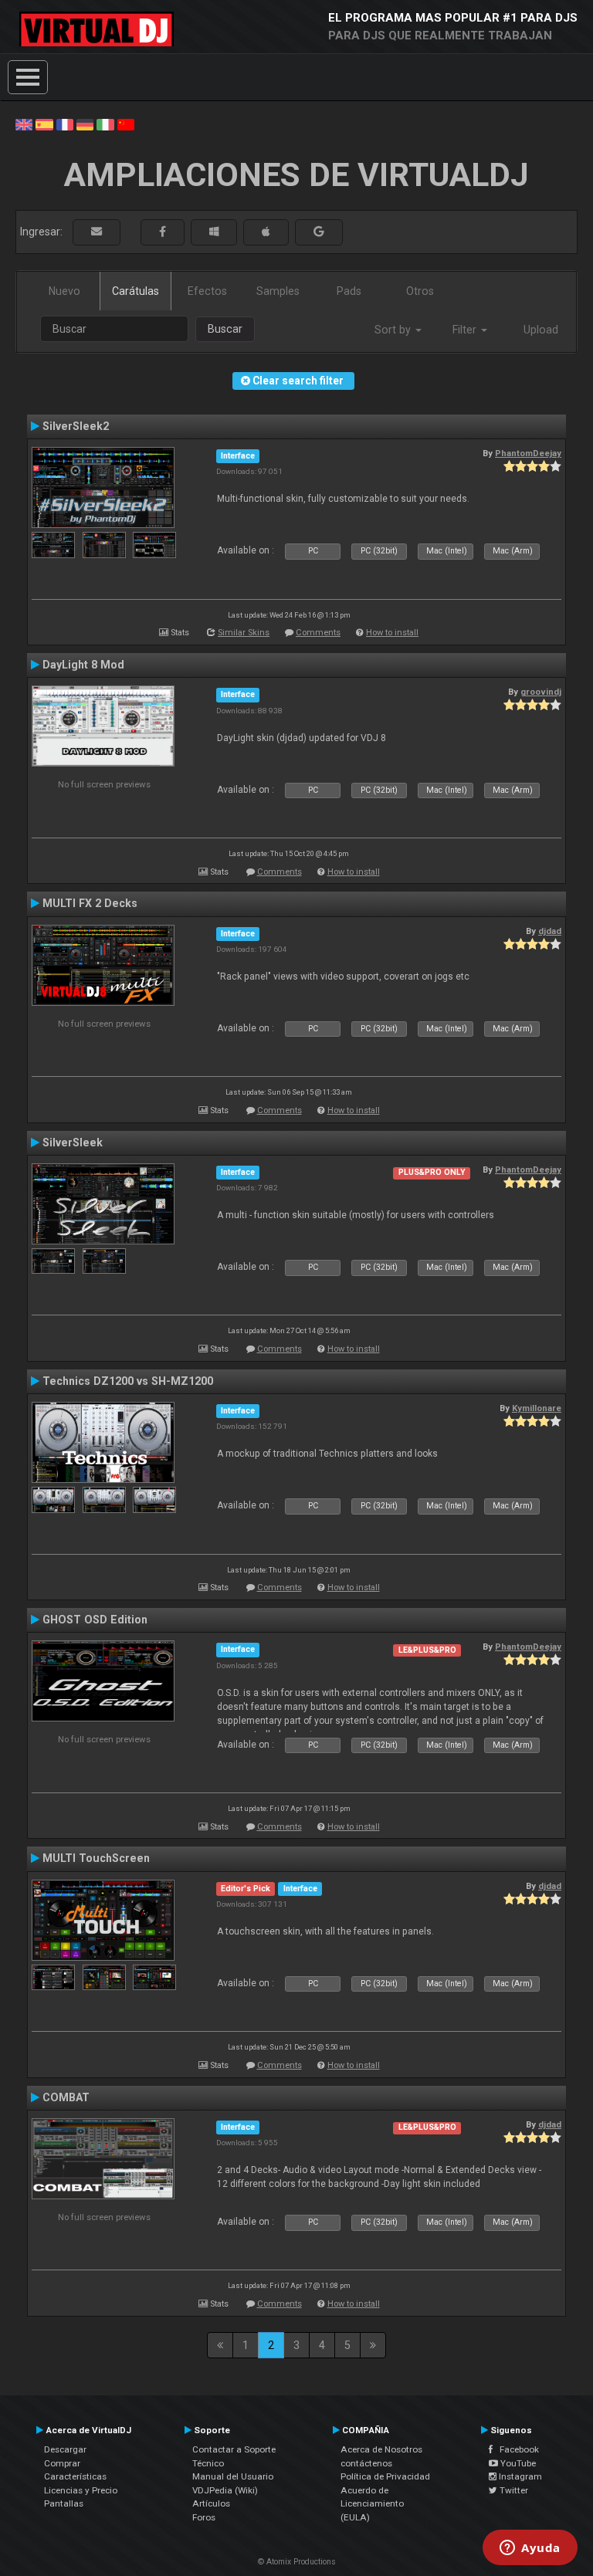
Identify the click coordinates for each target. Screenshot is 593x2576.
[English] (24, 124)
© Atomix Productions (297, 2562)
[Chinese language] (126, 124)
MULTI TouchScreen (96, 1858)
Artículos (211, 2503)
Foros (204, 2517)
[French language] (65, 124)
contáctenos (366, 2463)
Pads (349, 291)
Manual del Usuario (233, 2476)
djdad (550, 931)
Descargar (65, 2449)
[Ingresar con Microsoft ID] (214, 232)
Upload (541, 330)
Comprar (62, 2463)
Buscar (225, 329)
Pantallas (64, 2503)
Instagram (519, 2476)
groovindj (541, 692)
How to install (392, 633)
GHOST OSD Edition (95, 1620)
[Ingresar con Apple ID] (266, 232)
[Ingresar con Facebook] (163, 232)
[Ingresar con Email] (97, 232)
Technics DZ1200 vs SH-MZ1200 (128, 1381)
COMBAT (66, 2097)
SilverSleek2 (76, 426)
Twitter (513, 2490)
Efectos (207, 291)
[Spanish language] (44, 124)
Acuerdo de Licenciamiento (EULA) (372, 2504)
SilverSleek (73, 1142)
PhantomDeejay (528, 453)
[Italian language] (105, 124)
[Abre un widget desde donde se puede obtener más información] (530, 2549)
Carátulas (136, 291)
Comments (318, 633)
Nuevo (64, 291)
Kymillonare (537, 1408)
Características (75, 2476)
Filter (466, 330)
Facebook (516, 2449)
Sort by (394, 330)
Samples (278, 291)
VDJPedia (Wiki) (225, 2490)
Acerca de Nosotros (381, 2449)
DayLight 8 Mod (83, 665)
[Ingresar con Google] (319, 232)
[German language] (85, 124)
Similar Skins (244, 633)
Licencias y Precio (81, 2490)
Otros (420, 291)
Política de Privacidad (385, 2476)
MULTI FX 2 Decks (90, 903)
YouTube (517, 2463)
